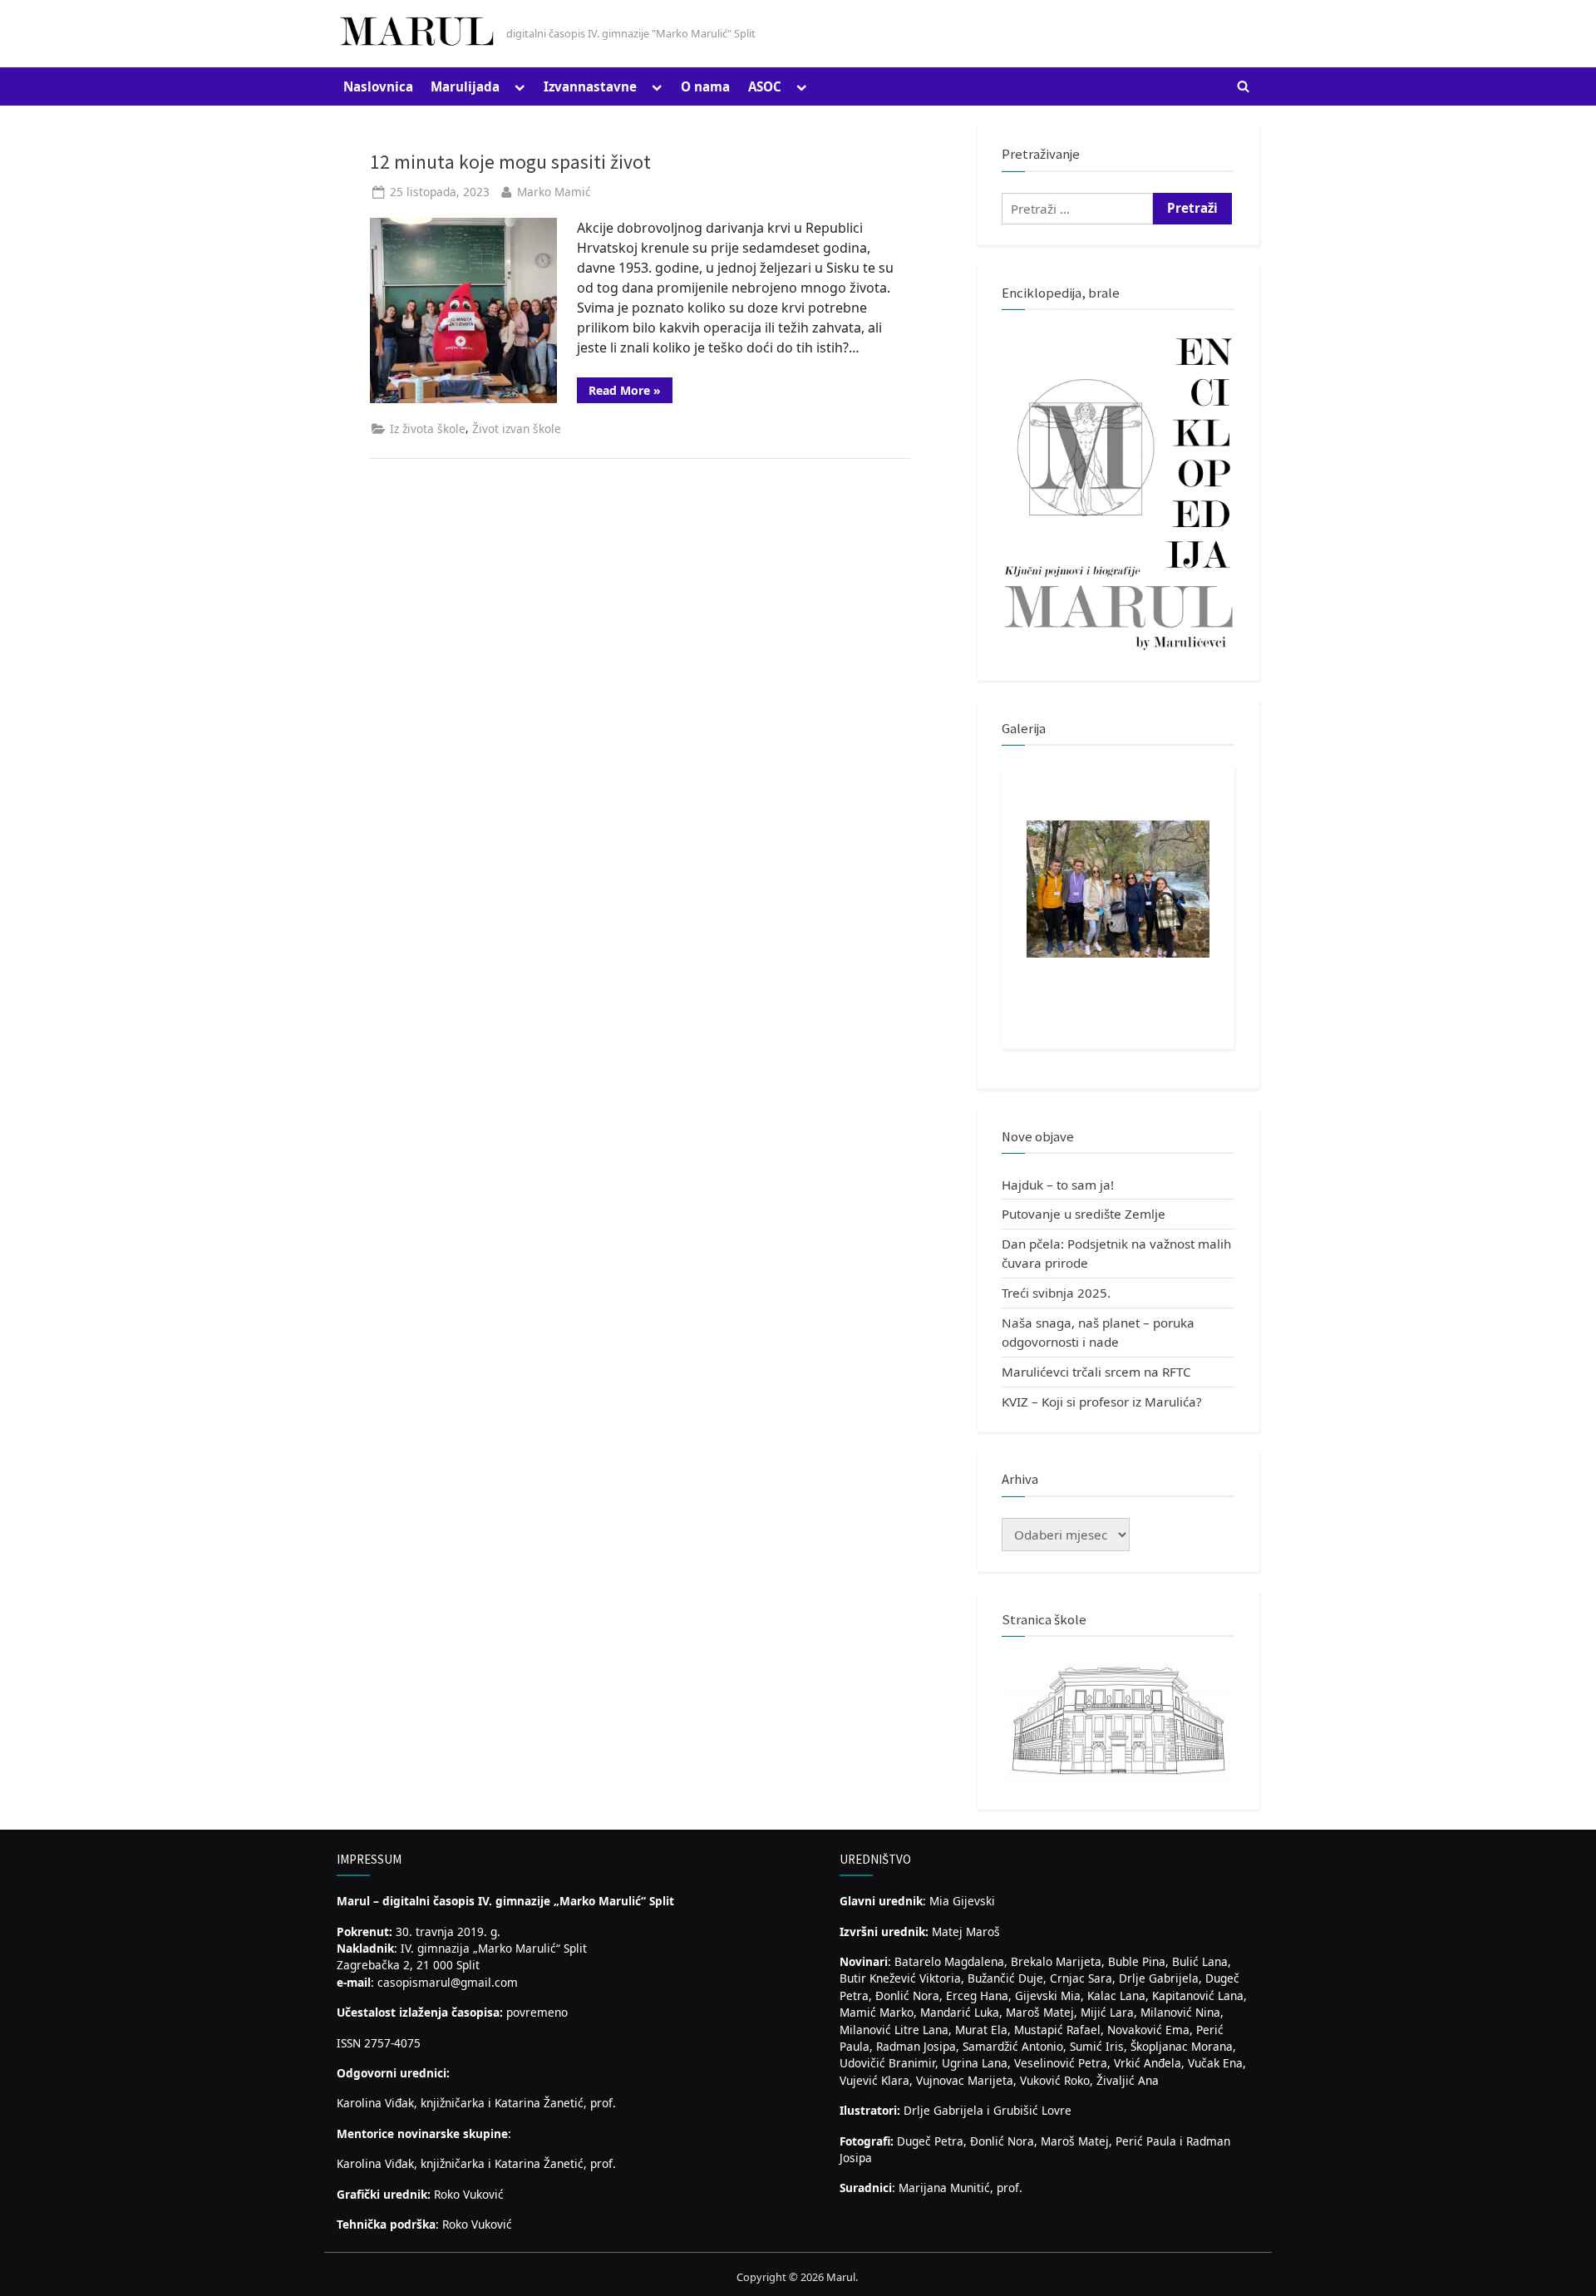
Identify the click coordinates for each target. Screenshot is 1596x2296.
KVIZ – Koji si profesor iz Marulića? (1102, 1402)
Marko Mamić (554, 192)
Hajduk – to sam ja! (1058, 1185)
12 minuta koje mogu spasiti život (510, 162)
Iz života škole (428, 429)
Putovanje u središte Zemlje (1084, 1214)
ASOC (765, 86)
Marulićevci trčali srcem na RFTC (1096, 1372)
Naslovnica (378, 86)
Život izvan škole (517, 429)
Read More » (631, 392)
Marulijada (465, 86)
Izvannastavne (590, 86)
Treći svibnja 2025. (1056, 1293)
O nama (705, 86)
